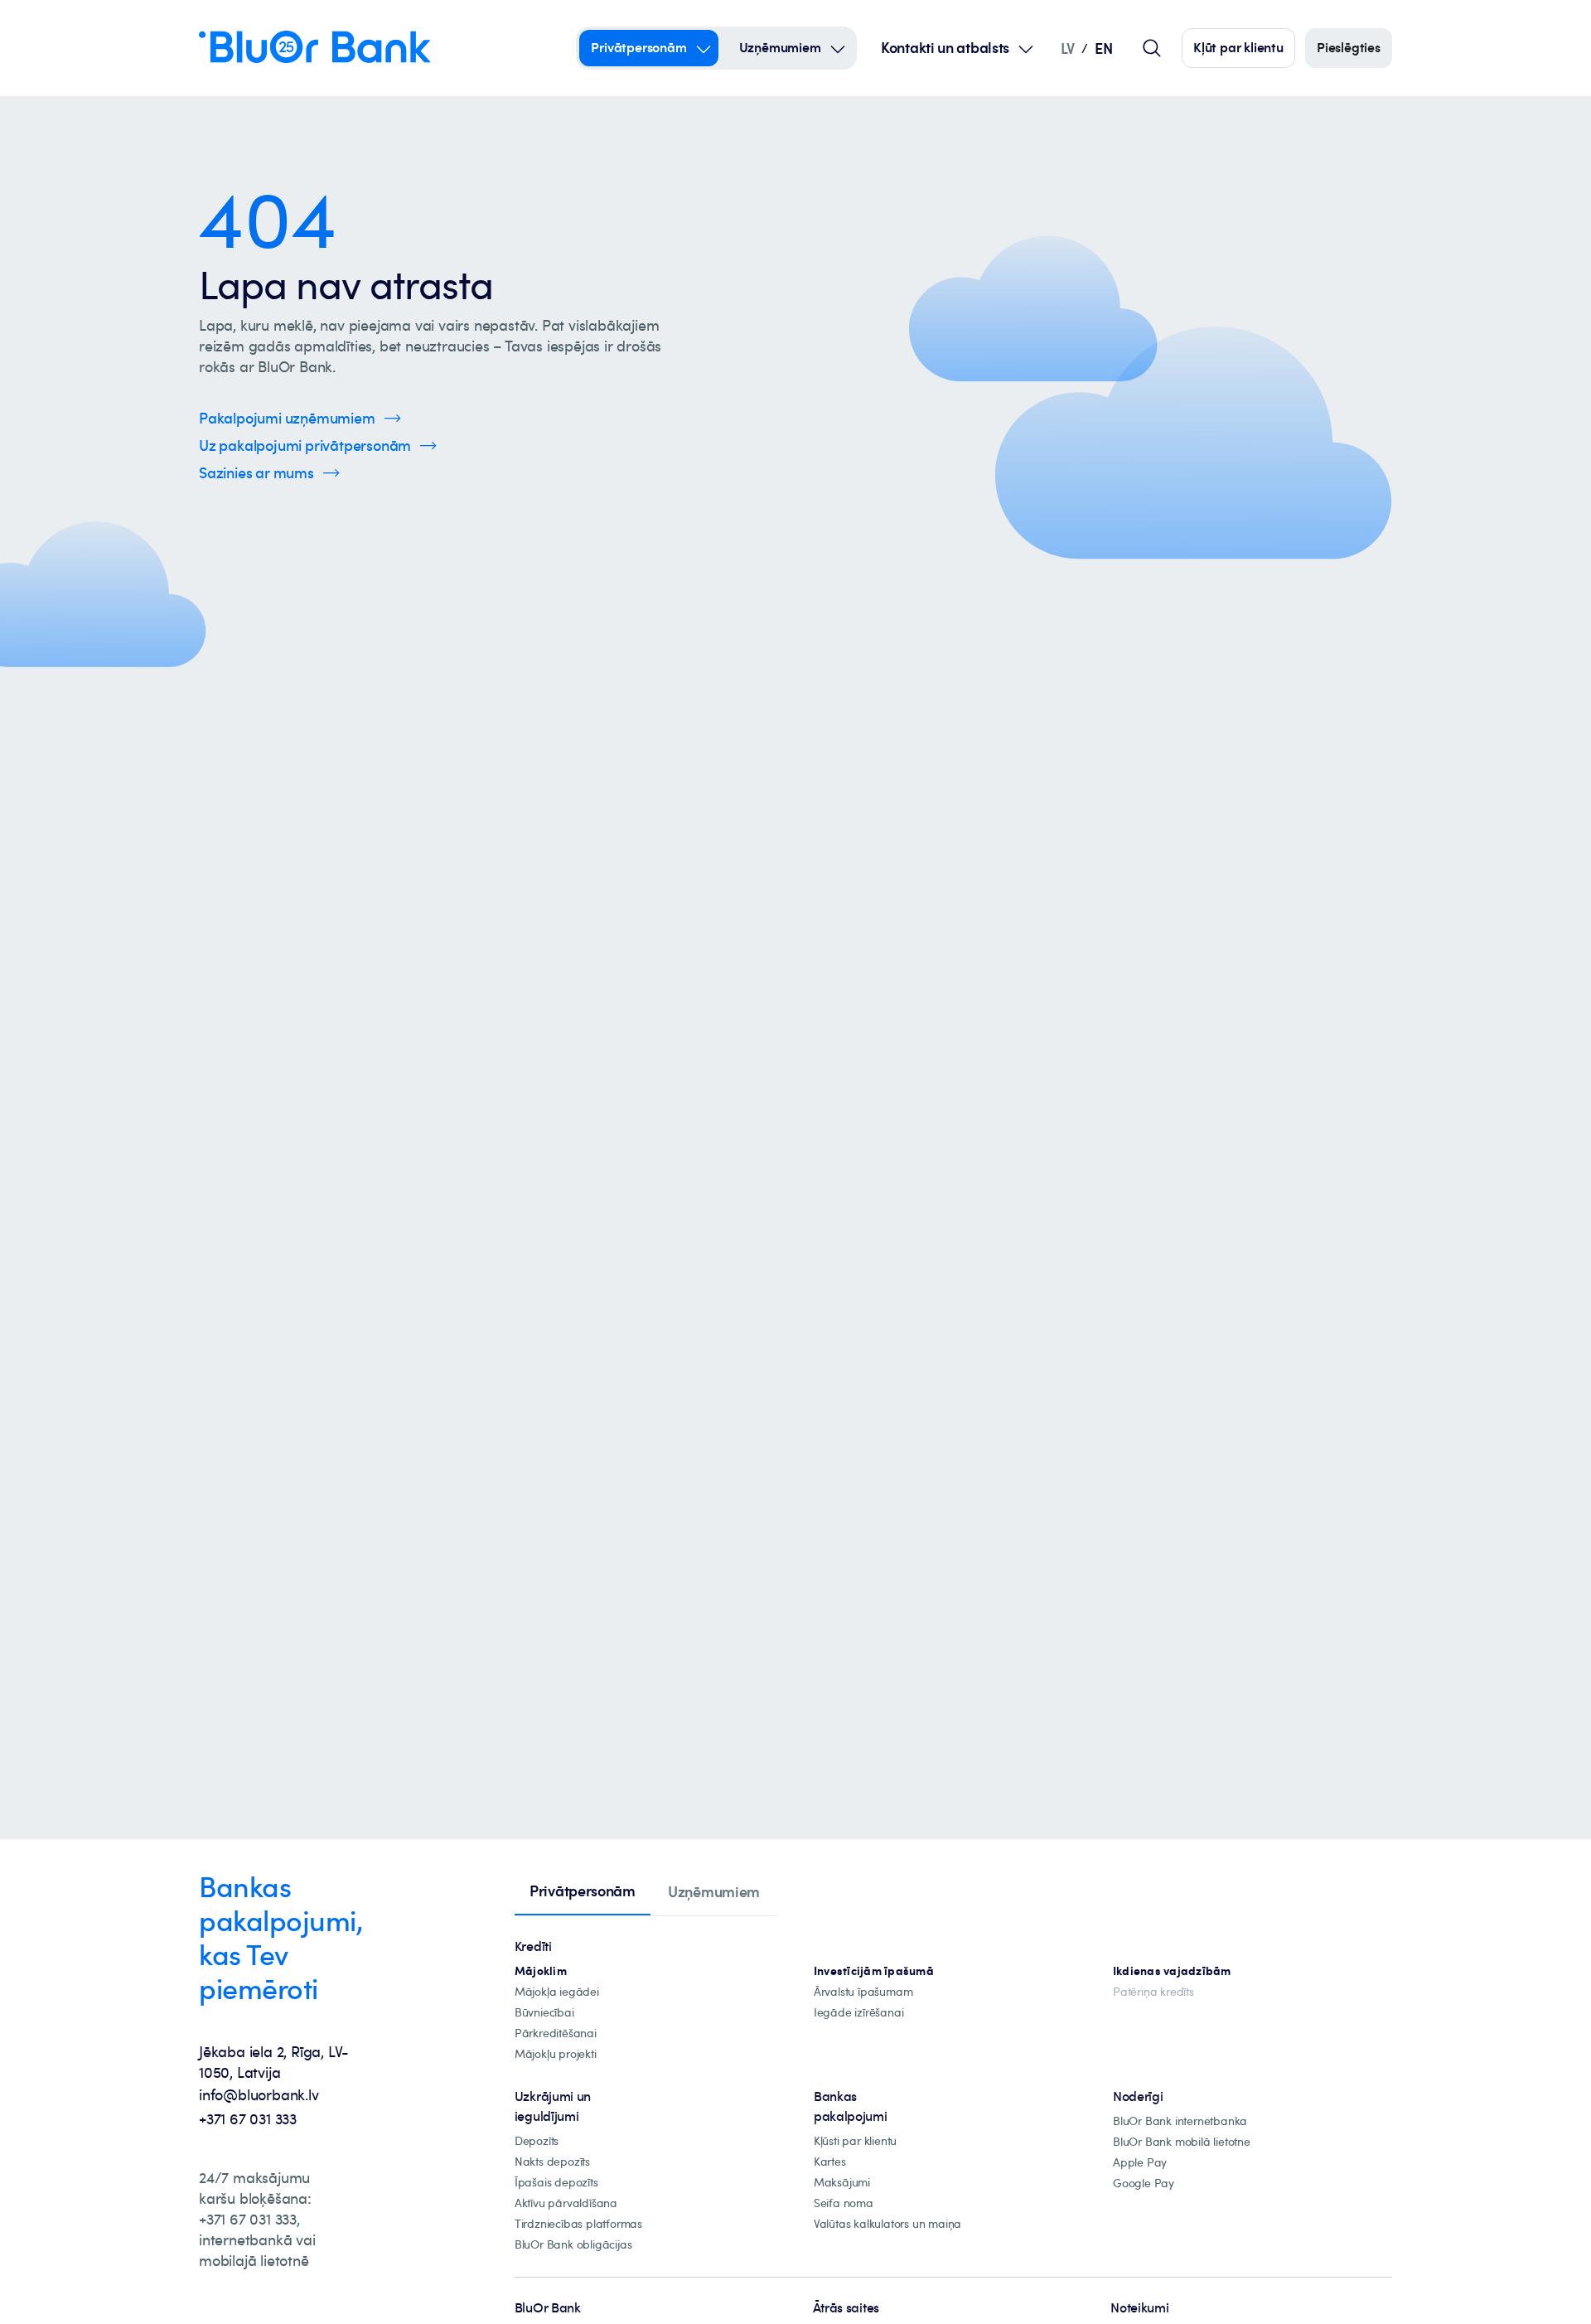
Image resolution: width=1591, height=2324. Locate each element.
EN (1103, 48)
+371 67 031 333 (248, 2118)
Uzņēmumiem (780, 47)
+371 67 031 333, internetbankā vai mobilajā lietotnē (257, 2239)
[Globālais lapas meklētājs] (1152, 48)
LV (1068, 48)
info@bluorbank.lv (259, 2094)
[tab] (583, 1892)
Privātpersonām (638, 47)
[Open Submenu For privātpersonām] (704, 48)
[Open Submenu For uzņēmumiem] (838, 48)
